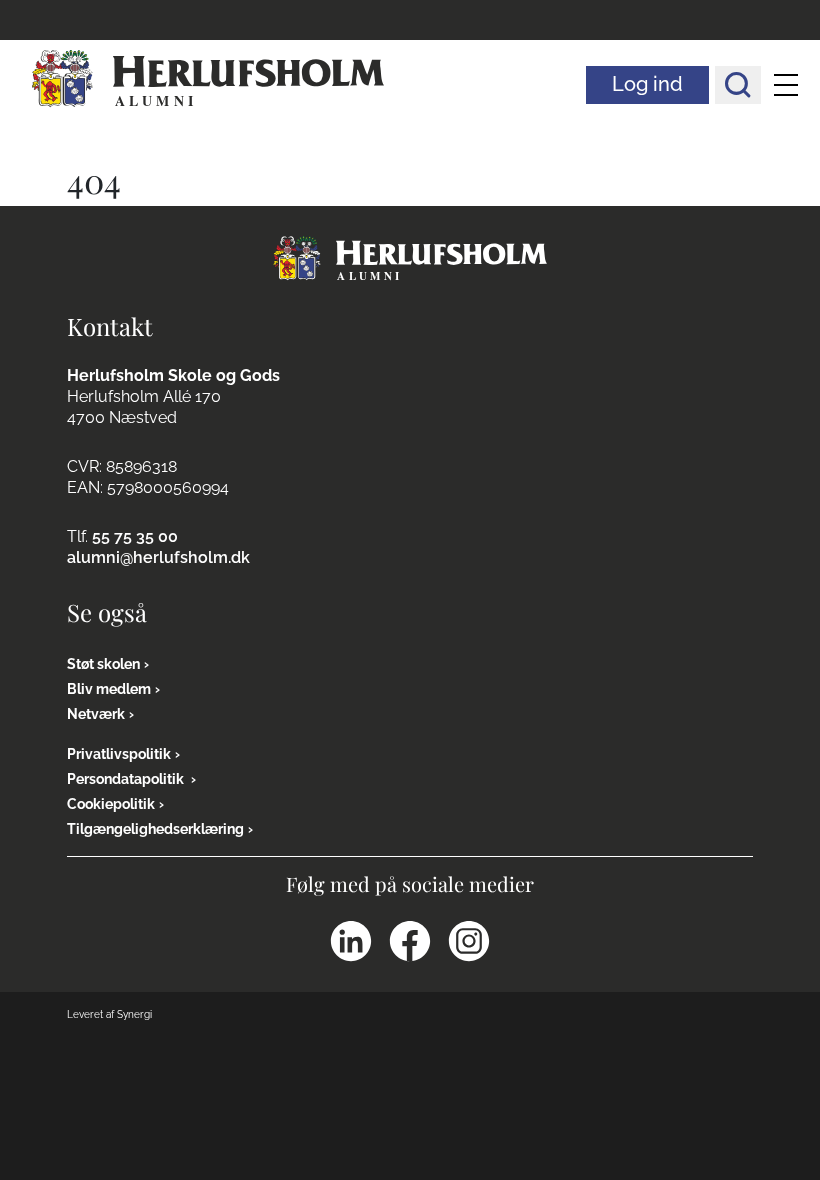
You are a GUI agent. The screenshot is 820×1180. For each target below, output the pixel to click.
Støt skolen (103, 664)
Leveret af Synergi (109, 1014)
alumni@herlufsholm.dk (158, 557)
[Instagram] (469, 941)
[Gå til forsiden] (410, 257)
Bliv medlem (109, 689)
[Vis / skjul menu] (786, 85)
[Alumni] (208, 79)
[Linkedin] (351, 941)
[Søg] (738, 85)
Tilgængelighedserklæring (155, 829)
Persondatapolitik (127, 779)
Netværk (96, 714)
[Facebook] (410, 941)
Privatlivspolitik (119, 754)
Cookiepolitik (111, 804)
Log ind (647, 84)
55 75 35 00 (135, 536)
